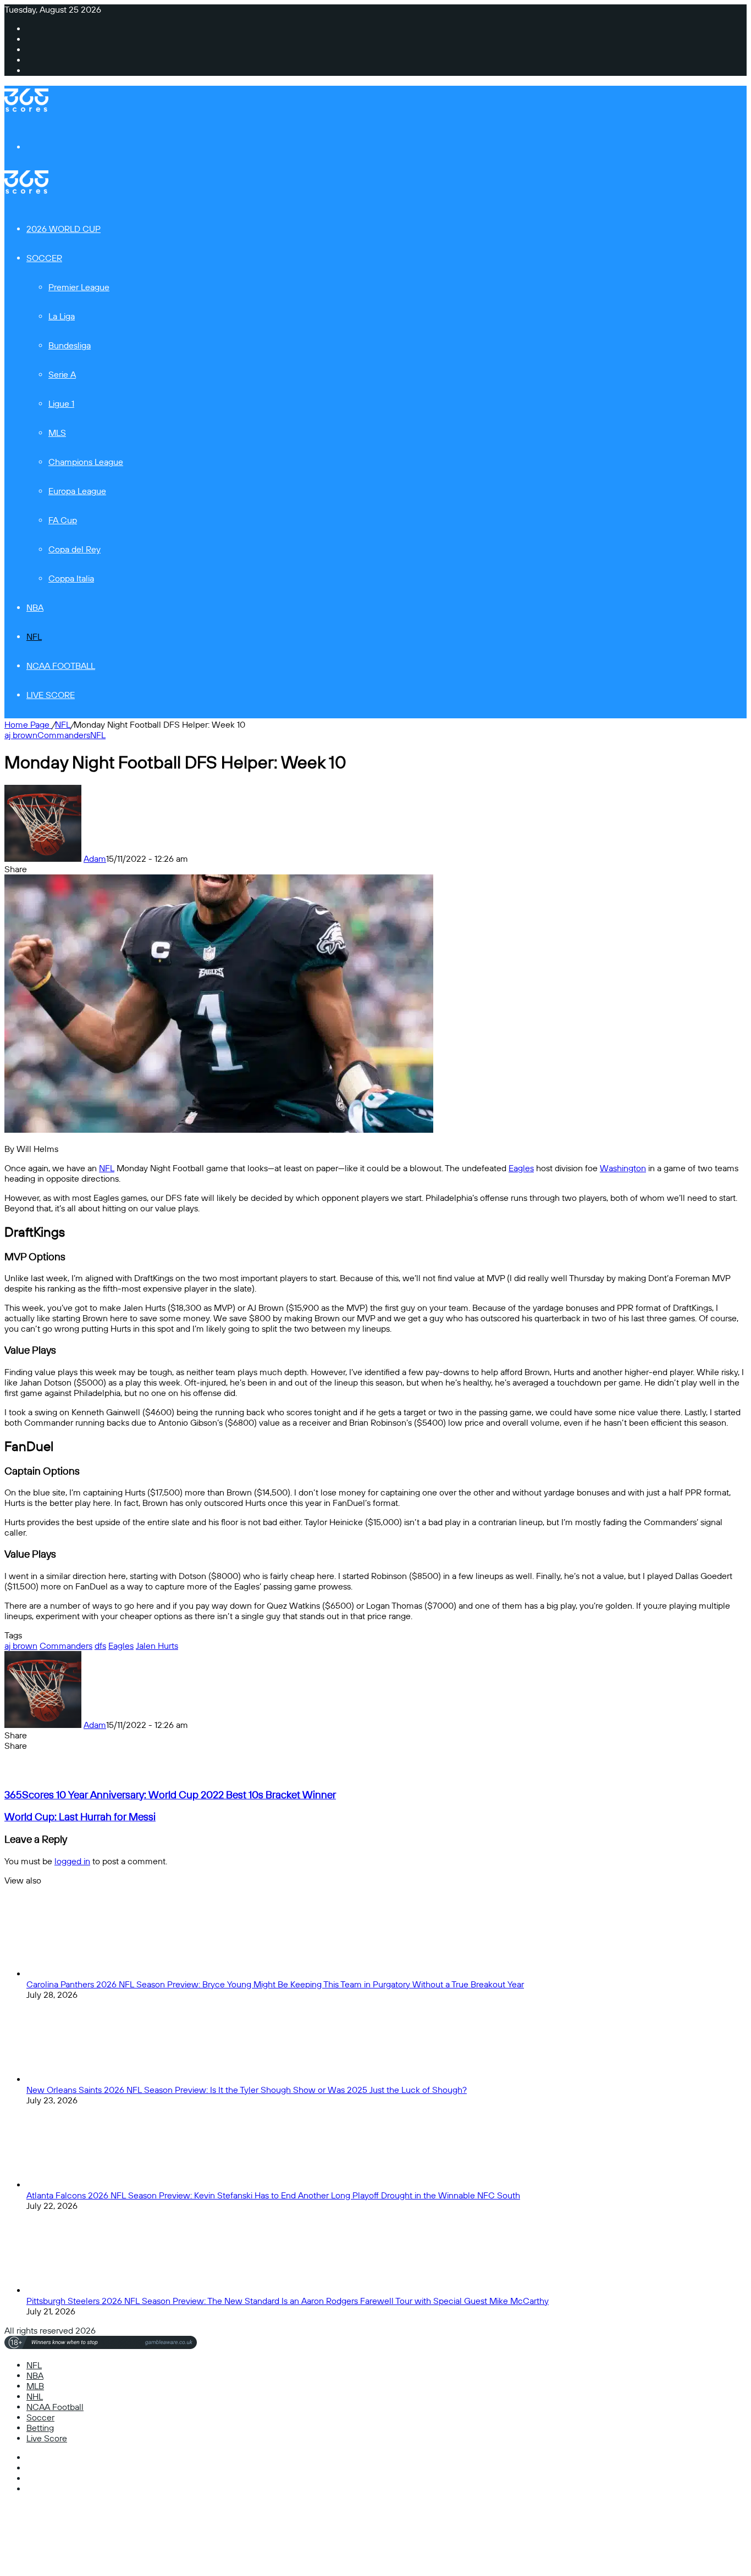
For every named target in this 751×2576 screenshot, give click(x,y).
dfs (100, 1646)
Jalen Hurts (157, 1646)
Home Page (28, 725)
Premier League (79, 287)
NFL (34, 637)
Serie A (62, 375)
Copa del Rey (74, 549)
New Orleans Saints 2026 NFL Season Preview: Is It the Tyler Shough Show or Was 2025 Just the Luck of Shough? (247, 2090)
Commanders (64, 735)
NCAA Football (61, 666)
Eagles (521, 1168)
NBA (35, 608)
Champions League (86, 462)
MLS (57, 433)
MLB (35, 2386)
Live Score (51, 695)
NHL (35, 2397)
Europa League (77, 491)
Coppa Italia (71, 578)
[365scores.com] (26, 109)
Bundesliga (70, 345)
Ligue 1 (61, 404)
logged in (72, 1861)
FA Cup (63, 520)
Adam (95, 859)
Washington (623, 1168)
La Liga (62, 316)
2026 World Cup (63, 229)
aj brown (21, 735)
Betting (40, 2428)
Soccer (44, 258)
